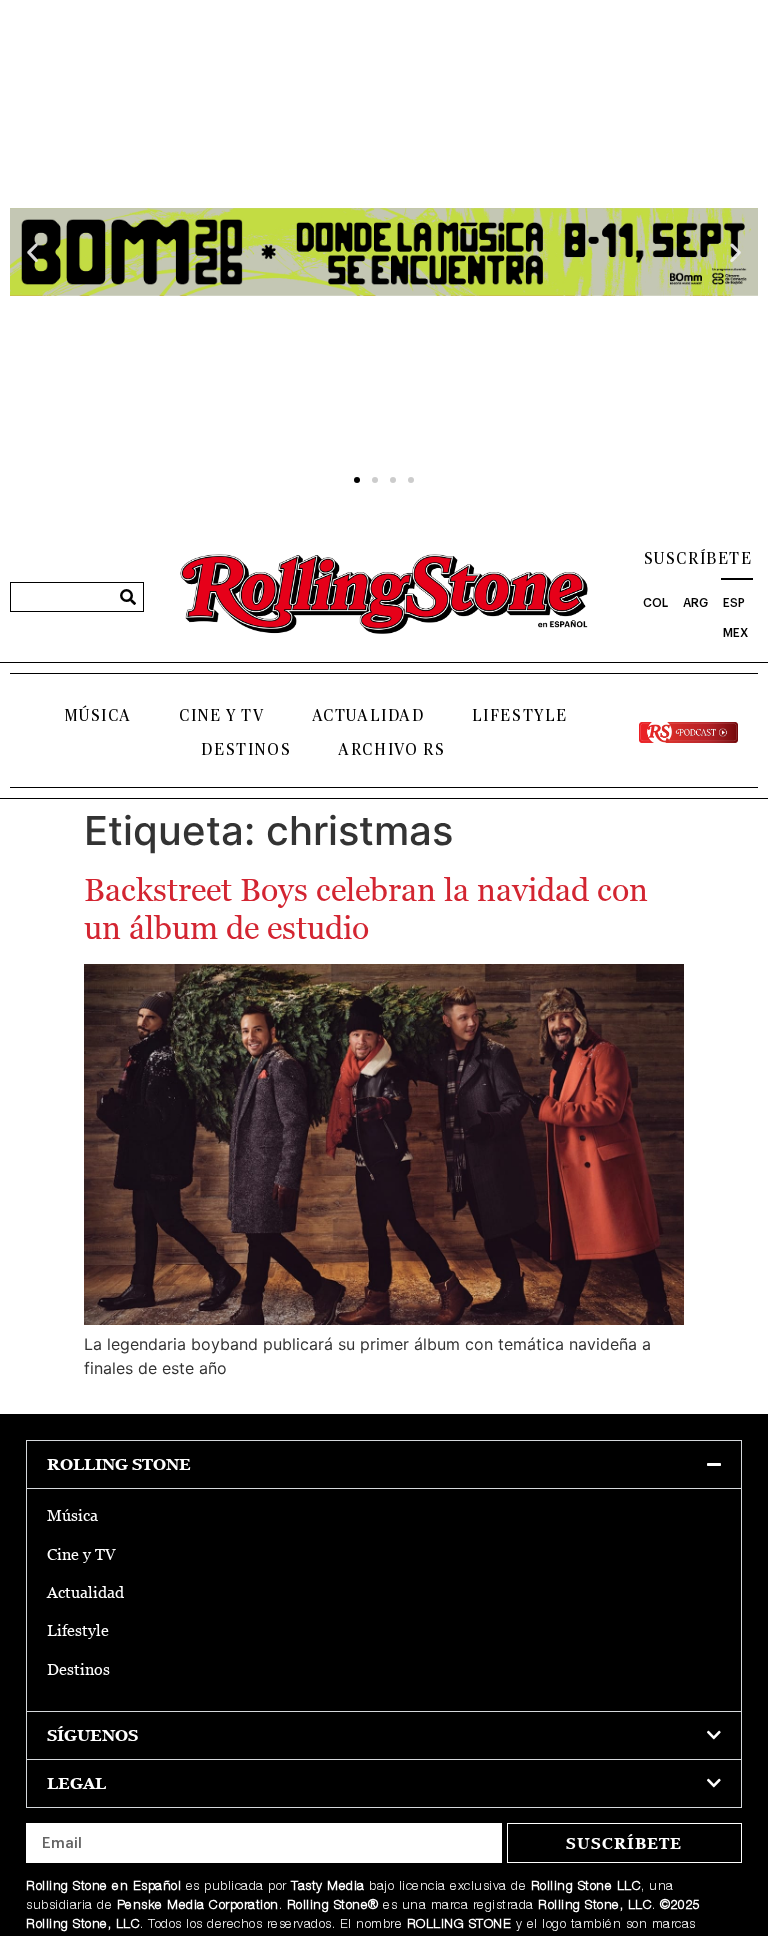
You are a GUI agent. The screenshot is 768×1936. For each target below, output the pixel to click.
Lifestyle (520, 716)
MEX (735, 633)
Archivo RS (391, 750)
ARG (695, 603)
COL (655, 603)
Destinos (246, 750)
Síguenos (92, 1735)
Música (98, 716)
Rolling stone (119, 1464)
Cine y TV (221, 716)
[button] (32, 252)
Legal (76, 1783)
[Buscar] (128, 597)
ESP (734, 603)
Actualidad (368, 716)
